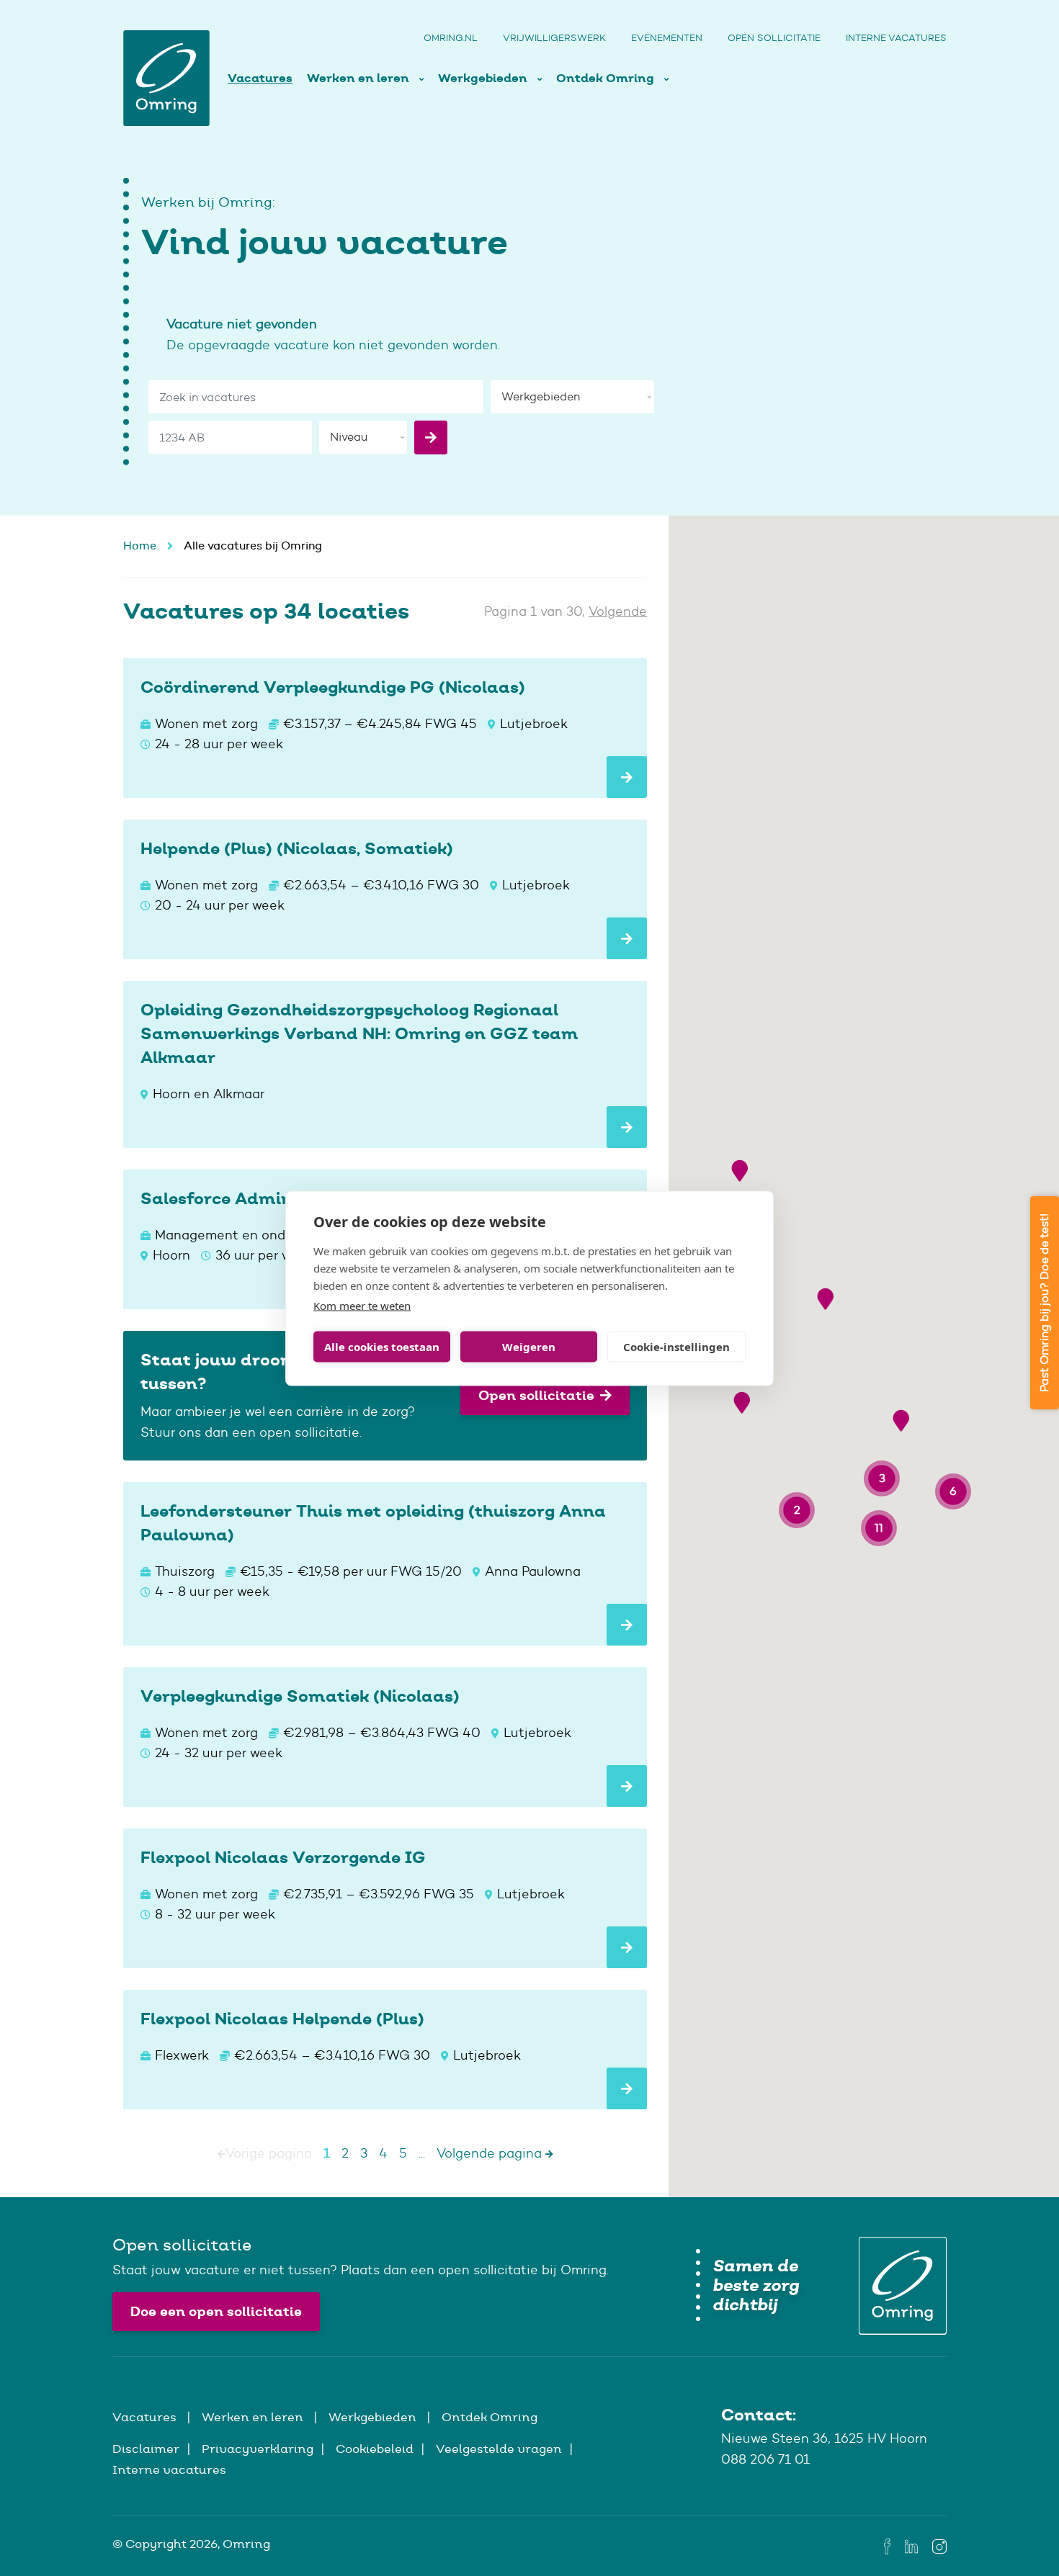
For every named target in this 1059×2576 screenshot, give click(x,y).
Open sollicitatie (774, 38)
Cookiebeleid (375, 2449)
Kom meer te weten (362, 1305)
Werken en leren (359, 78)
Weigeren (529, 1347)
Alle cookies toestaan (382, 1347)
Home (140, 546)
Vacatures (260, 78)
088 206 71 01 (765, 2459)
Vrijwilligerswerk (554, 38)
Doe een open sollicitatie (216, 2311)
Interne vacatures (896, 38)
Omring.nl (451, 38)
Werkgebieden (484, 78)
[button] (739, 1171)
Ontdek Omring (607, 78)
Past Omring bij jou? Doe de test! (1044, 1303)
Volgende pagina (491, 2153)
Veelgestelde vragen (499, 2449)
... (422, 2153)
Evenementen (667, 38)
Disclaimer (146, 2449)
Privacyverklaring (258, 2449)
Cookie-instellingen (676, 1347)
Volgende (618, 611)
